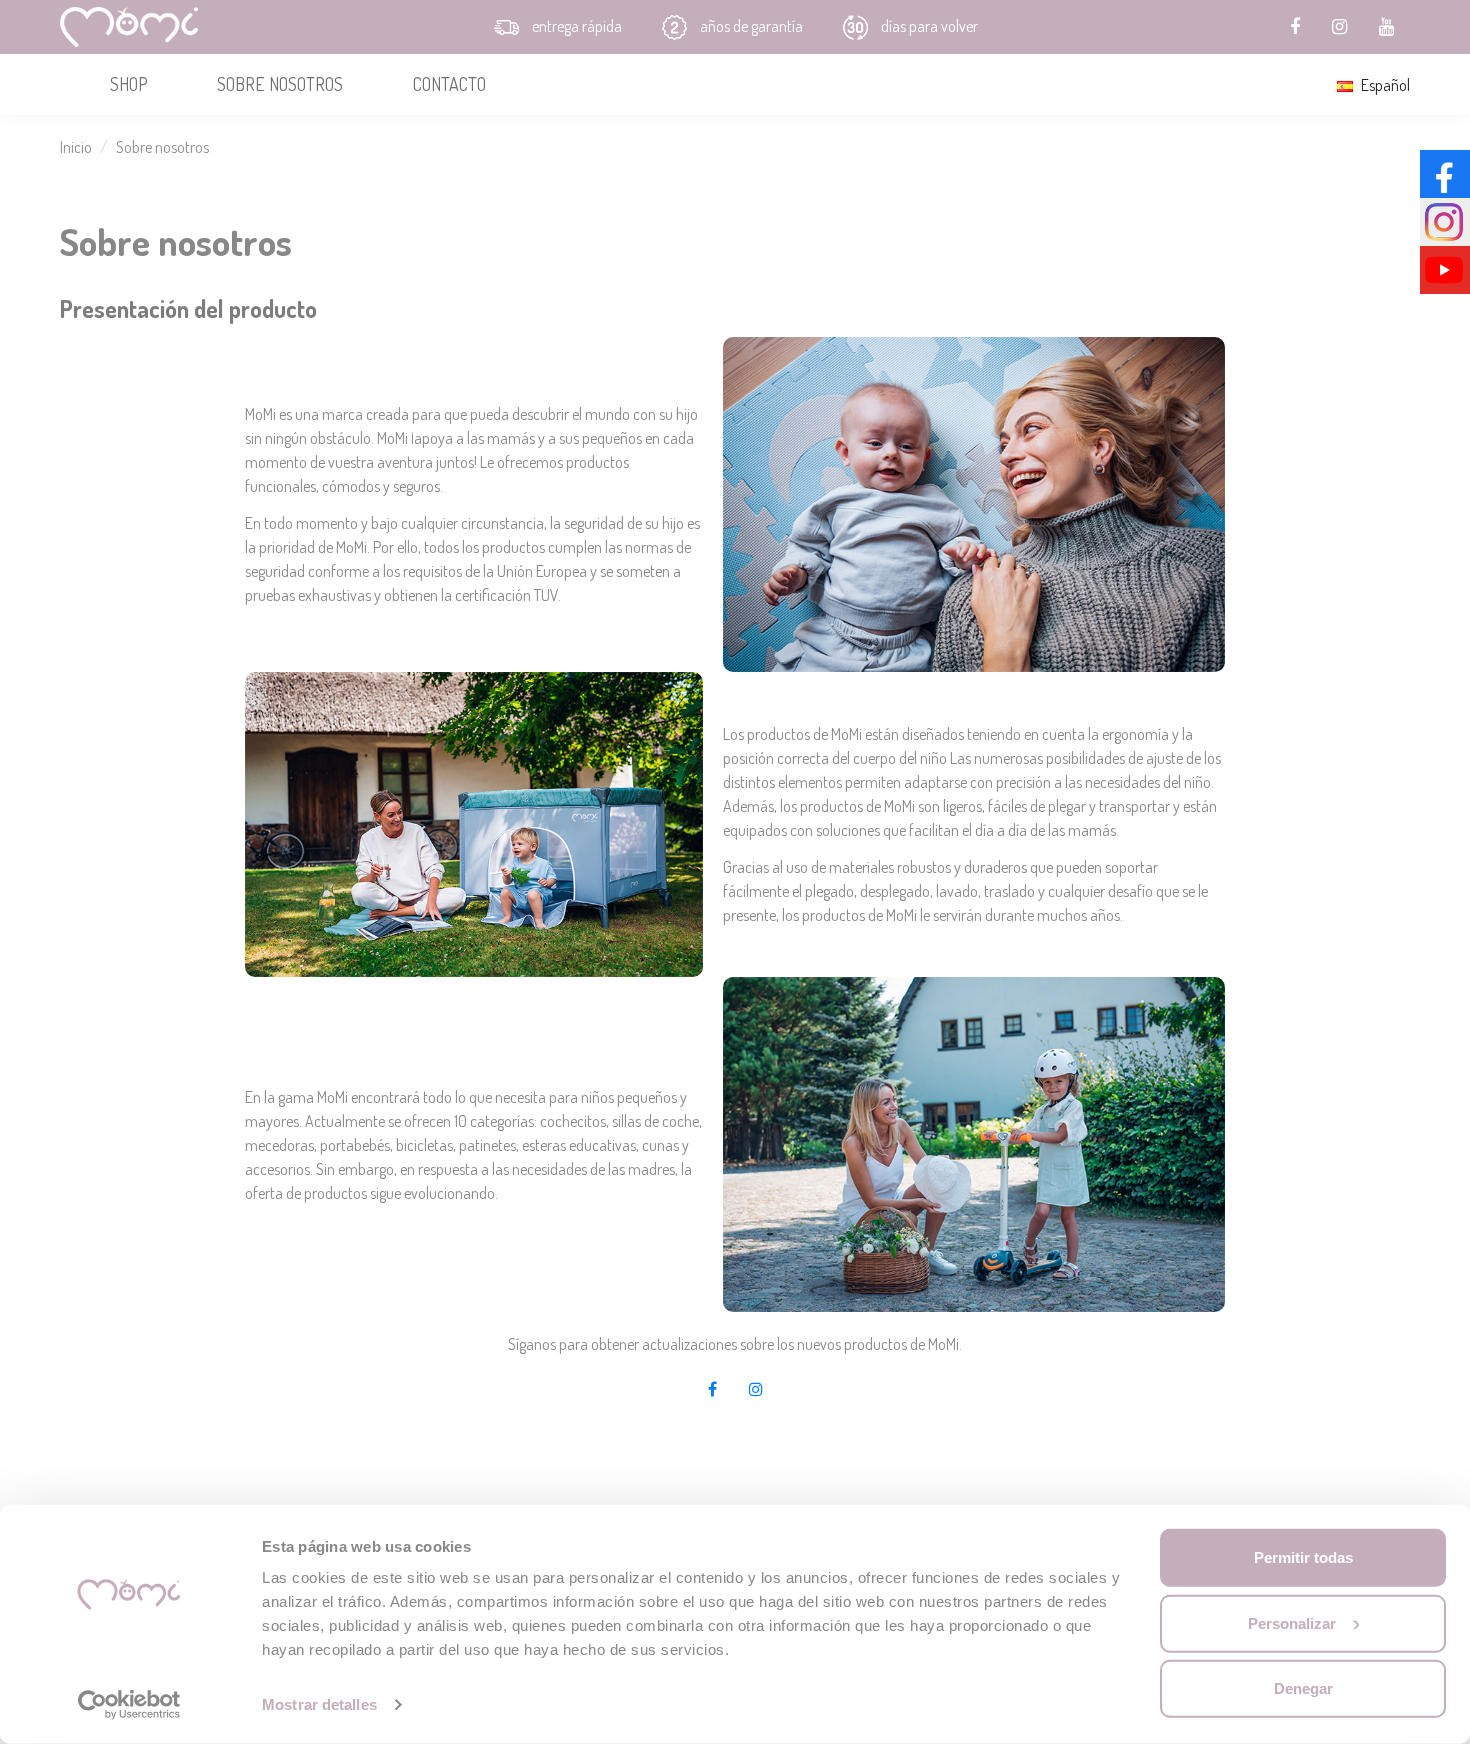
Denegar (1303, 1688)
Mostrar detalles (319, 1704)
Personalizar (1292, 1622)
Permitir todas (1303, 1557)
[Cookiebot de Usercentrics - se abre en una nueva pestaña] (129, 1705)
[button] (128, 84)
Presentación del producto (188, 308)
